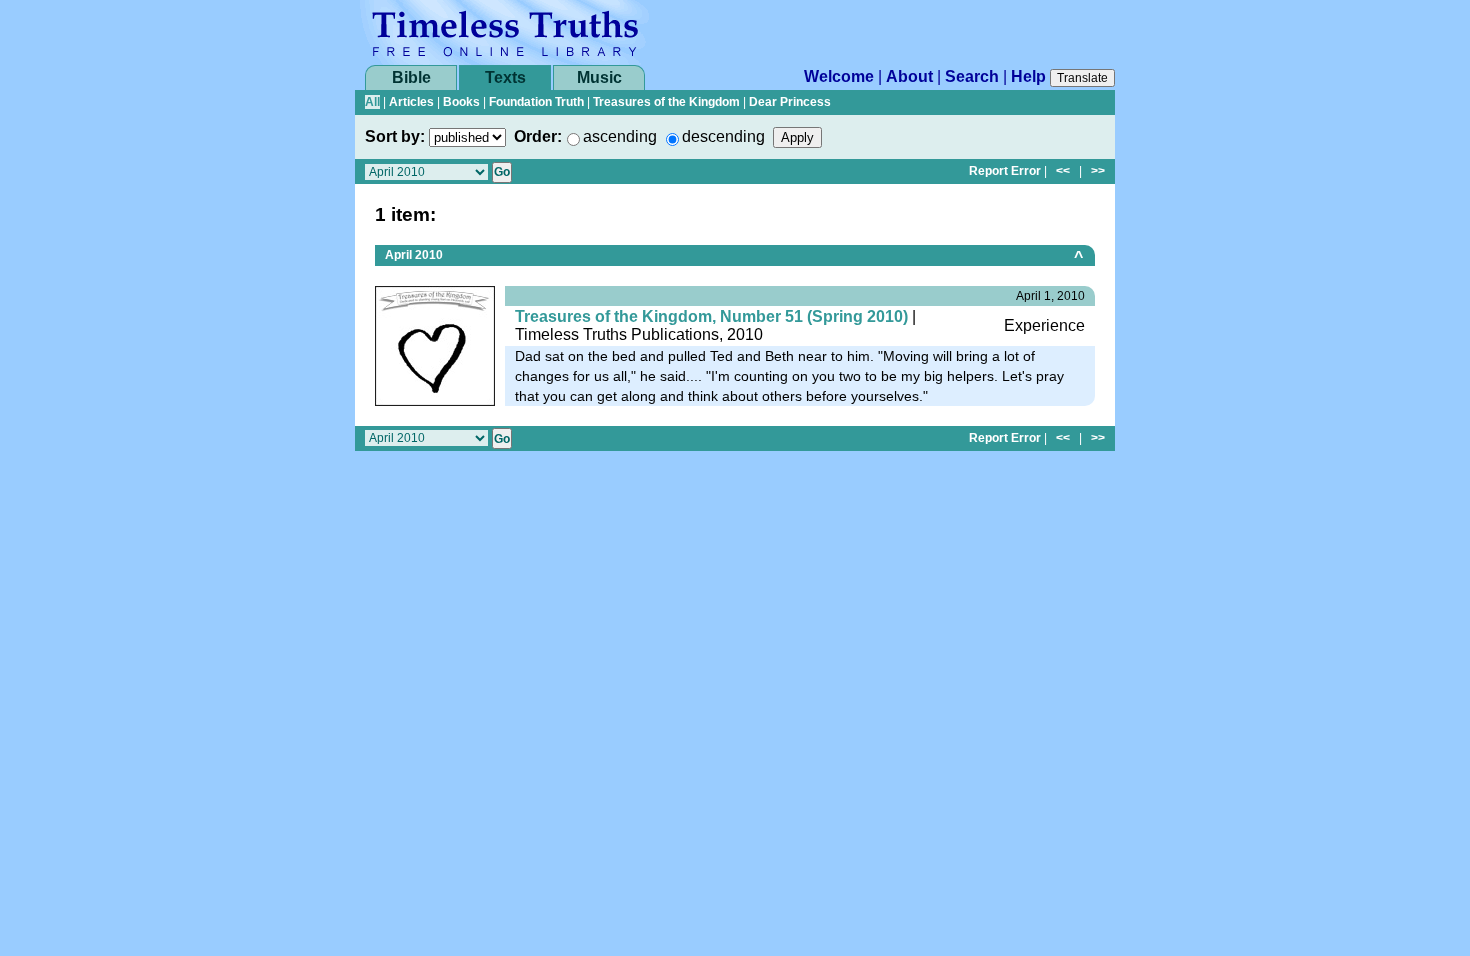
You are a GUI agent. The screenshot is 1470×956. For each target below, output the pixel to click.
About (909, 76)
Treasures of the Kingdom (666, 102)
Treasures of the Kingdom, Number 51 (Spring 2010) (711, 316)
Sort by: (395, 136)
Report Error (1005, 171)
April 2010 (414, 255)
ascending (620, 136)
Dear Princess (790, 102)
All (372, 102)
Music (599, 77)
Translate (1082, 78)
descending (723, 136)
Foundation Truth (536, 102)
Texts (505, 77)
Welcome (839, 76)
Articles (411, 102)
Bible (411, 77)
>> (1098, 171)
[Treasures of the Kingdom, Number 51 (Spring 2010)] (435, 344)
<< (1063, 171)
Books (461, 102)
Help (1028, 76)
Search (972, 76)
